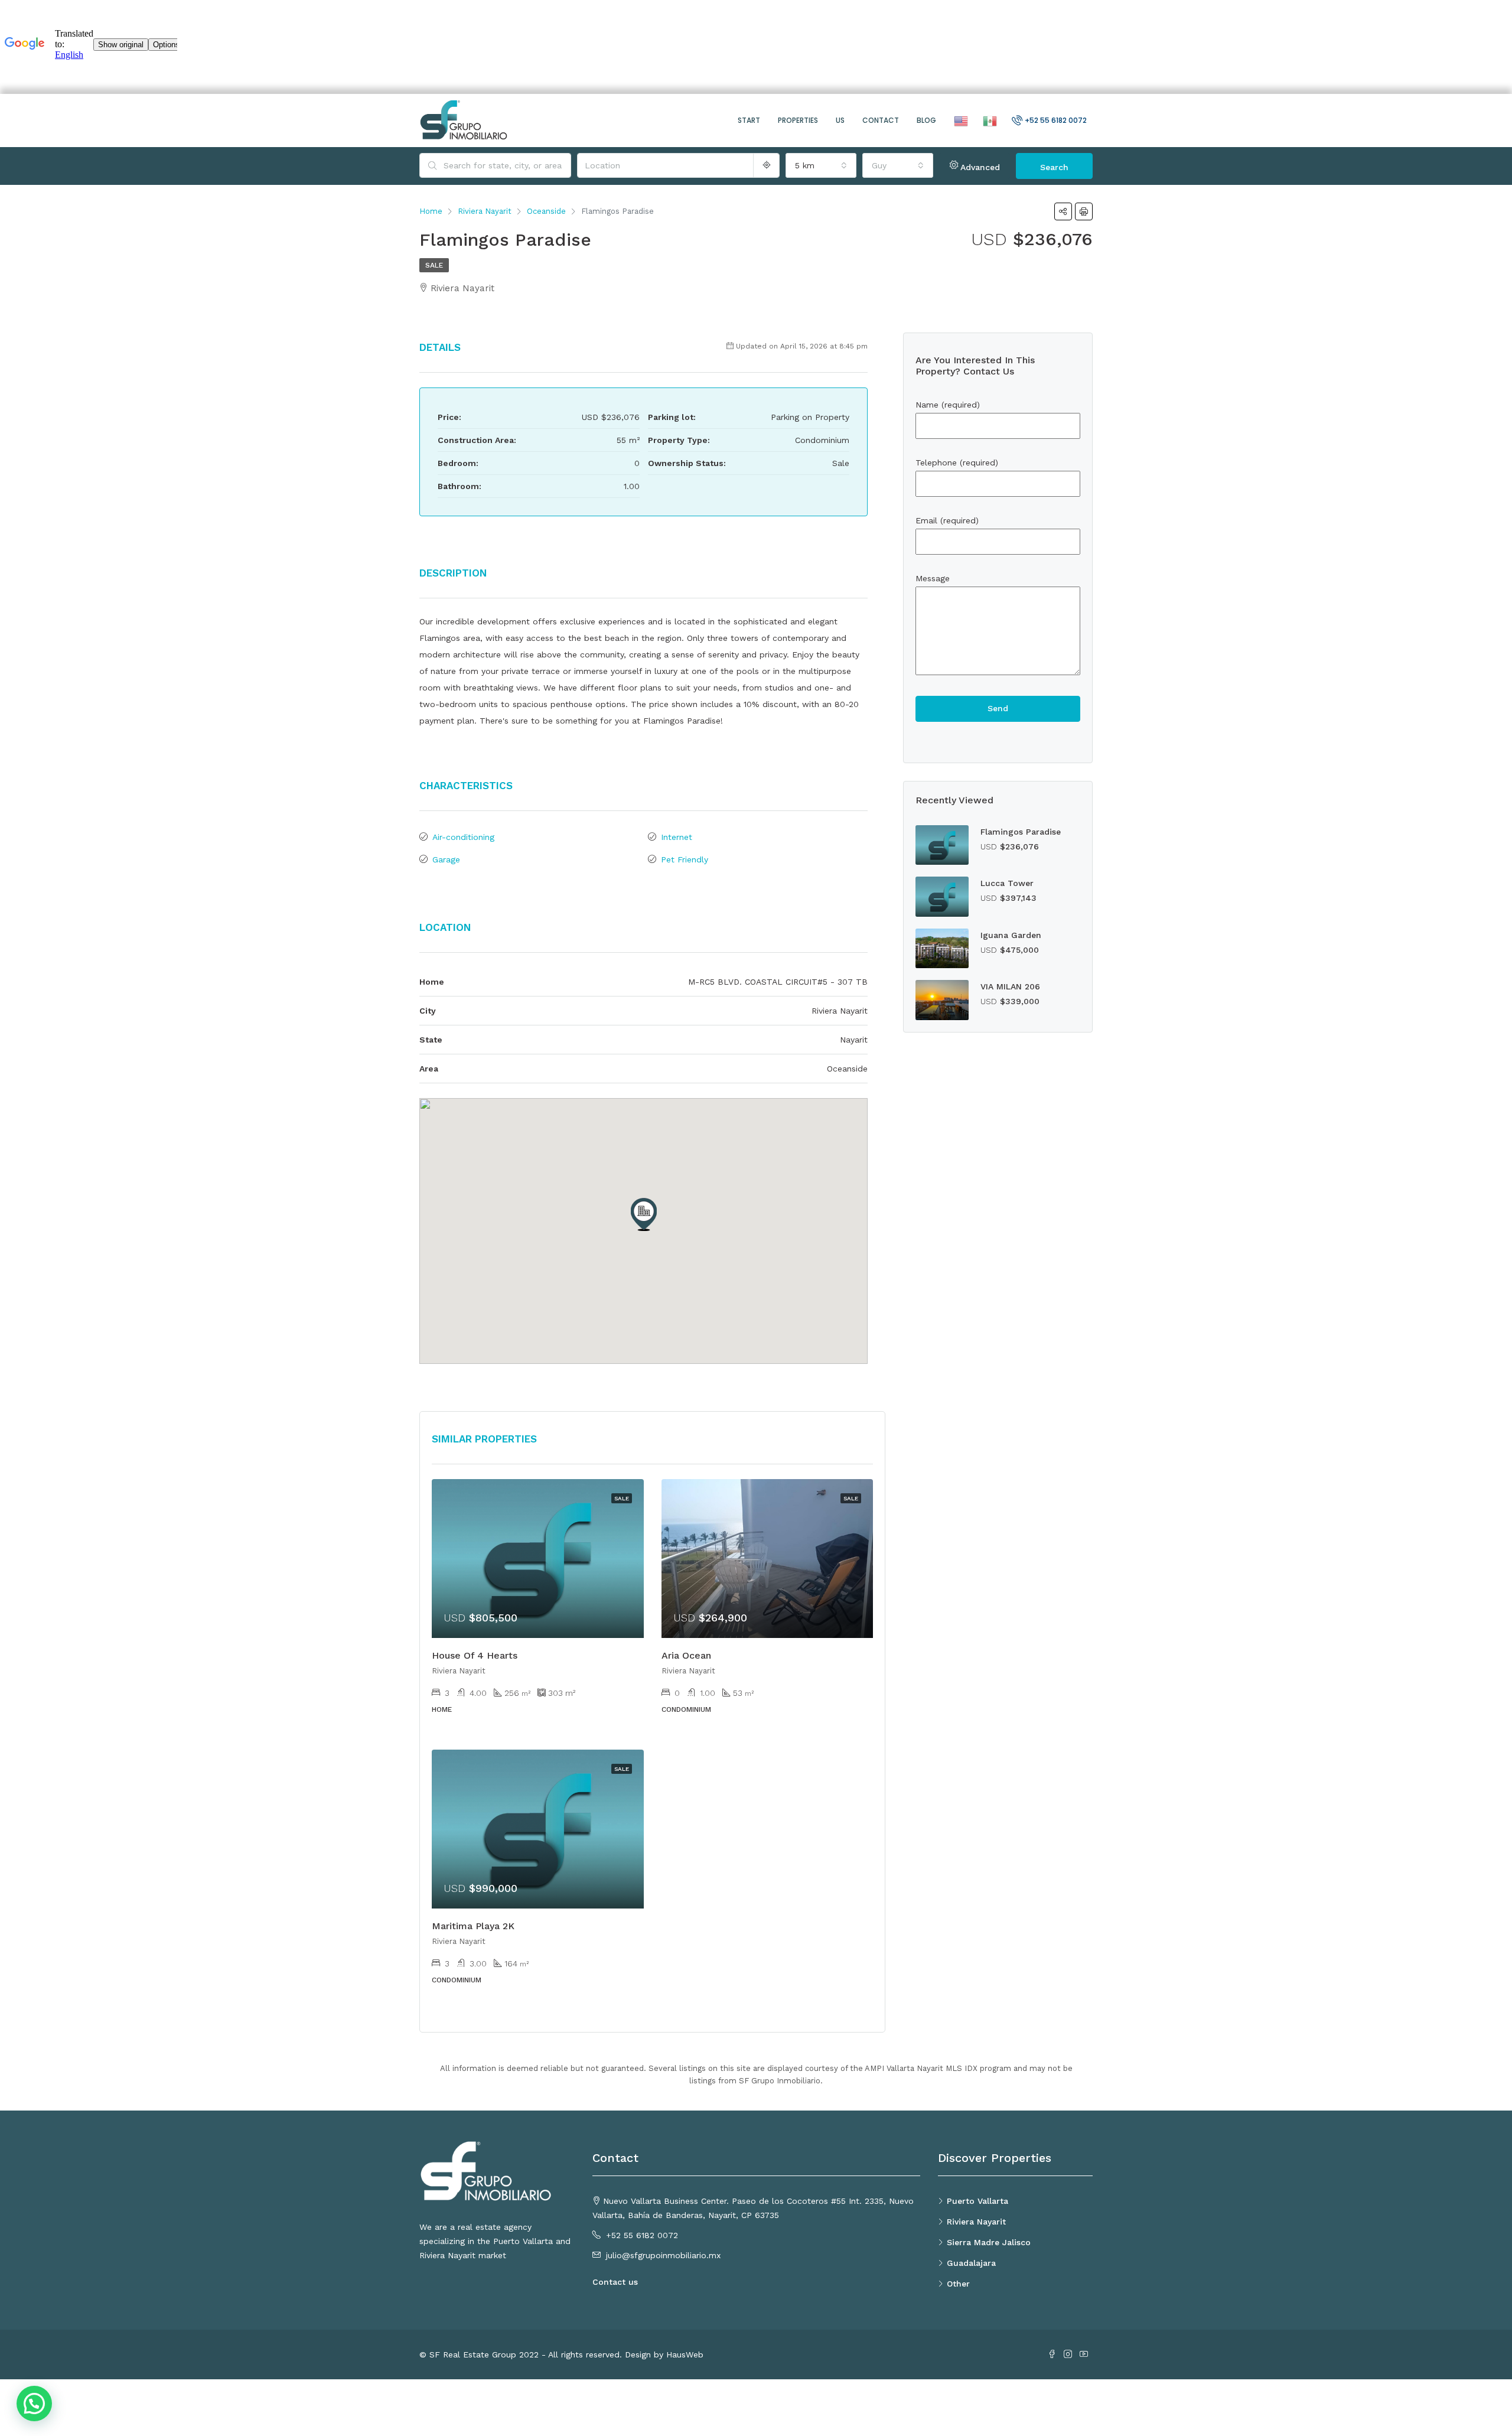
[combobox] (821, 165)
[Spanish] (988, 120)
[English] (959, 120)
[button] (644, 1214)
